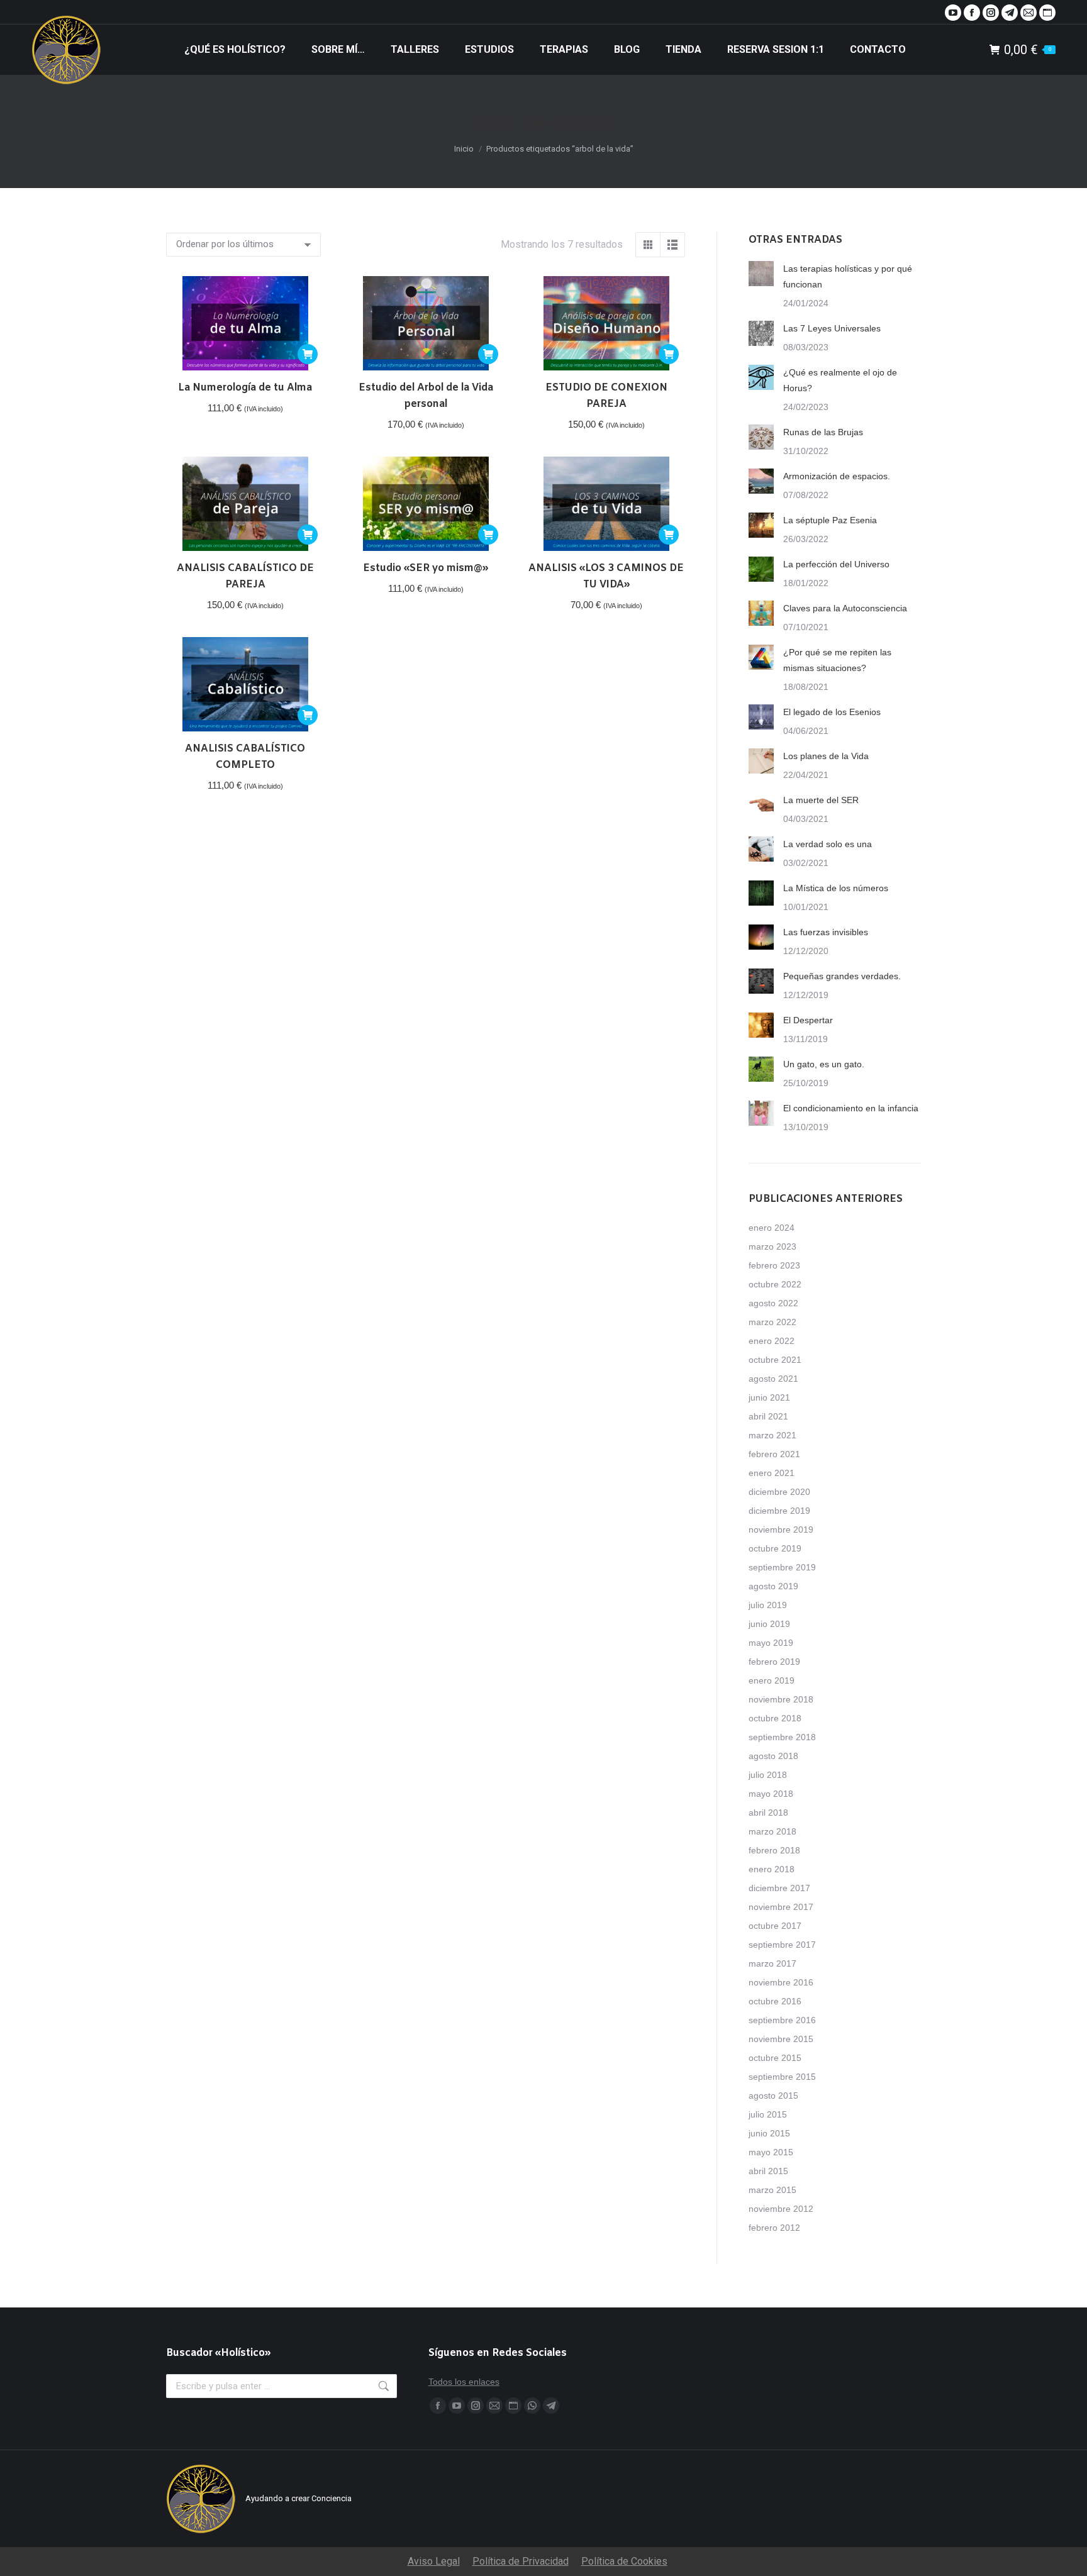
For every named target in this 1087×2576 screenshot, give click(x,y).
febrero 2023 (774, 1265)
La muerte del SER (821, 800)
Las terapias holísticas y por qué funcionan (848, 276)
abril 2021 (768, 1416)
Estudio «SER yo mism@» (426, 568)
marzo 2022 (772, 1322)
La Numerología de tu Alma (245, 388)
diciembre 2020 (779, 1492)
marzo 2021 (772, 1435)
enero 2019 (772, 1680)
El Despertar (808, 1020)
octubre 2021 (775, 1360)
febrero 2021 (774, 1454)
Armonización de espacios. (837, 476)
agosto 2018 (773, 1756)
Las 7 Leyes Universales (832, 328)
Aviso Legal (434, 2561)
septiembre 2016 (782, 2020)
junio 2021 (769, 1397)
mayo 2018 (771, 1794)
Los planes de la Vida (826, 756)
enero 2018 (772, 1869)
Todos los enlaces (464, 2382)
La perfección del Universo (836, 564)
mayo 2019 (771, 1643)
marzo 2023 (772, 1246)
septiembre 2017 (782, 1945)
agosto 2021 (773, 1379)
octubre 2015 (775, 2058)
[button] (308, 354)
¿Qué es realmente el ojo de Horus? (840, 380)
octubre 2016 (775, 2001)
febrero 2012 (774, 2228)
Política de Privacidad (521, 2561)
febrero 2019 (774, 1662)
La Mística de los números (836, 888)
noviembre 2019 (781, 1529)
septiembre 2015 (782, 2077)
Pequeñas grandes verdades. (842, 976)
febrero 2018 (774, 1850)
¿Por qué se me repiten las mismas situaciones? (837, 660)
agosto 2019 (773, 1586)
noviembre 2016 (781, 1982)
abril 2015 (768, 2171)
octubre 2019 (775, 1548)
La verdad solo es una (828, 844)
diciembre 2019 (779, 1511)
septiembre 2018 (782, 1737)
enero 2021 (772, 1473)
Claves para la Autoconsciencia (845, 608)
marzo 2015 (772, 2190)
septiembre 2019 (782, 1567)
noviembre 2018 (781, 1699)
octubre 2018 (775, 1718)
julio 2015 (768, 2114)
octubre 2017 (775, 1926)
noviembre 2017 (781, 1907)
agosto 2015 (773, 2096)
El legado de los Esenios (832, 712)
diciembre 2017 (779, 1888)
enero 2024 (772, 1228)
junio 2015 (769, 2133)
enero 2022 (772, 1341)
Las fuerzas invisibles (826, 932)
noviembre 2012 (781, 2209)
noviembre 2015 (781, 2039)
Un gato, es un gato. (824, 1064)
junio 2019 (769, 1624)
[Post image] (761, 274)
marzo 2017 (772, 1963)
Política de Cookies (624, 2561)
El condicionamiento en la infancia (851, 1108)
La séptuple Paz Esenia (830, 520)
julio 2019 (768, 1605)
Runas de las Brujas (823, 432)
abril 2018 (768, 1813)
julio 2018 (768, 1775)
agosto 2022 (773, 1303)
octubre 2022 (775, 1284)
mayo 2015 (771, 2152)
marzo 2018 (772, 1831)
